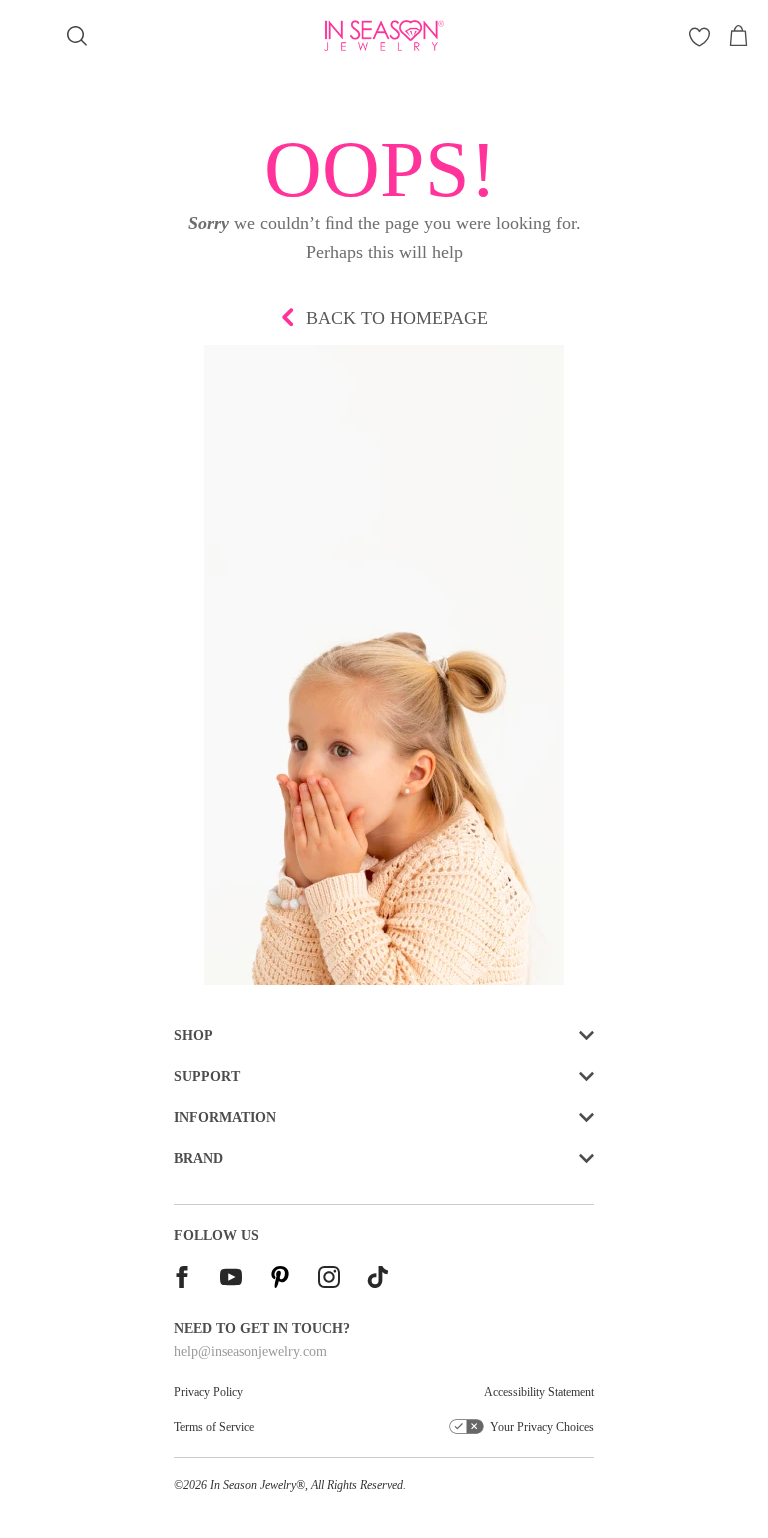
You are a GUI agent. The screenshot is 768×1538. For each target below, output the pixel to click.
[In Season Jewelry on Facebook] (182, 1279)
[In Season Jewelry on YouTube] (231, 1279)
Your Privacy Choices (542, 1427)
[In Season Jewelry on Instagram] (329, 1279)
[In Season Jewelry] (384, 35)
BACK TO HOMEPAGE (397, 318)
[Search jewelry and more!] (77, 36)
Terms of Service (214, 1427)
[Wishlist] (699, 36)
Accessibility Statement (539, 1392)
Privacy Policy (208, 1392)
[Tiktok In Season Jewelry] (378, 1279)
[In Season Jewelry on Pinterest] (280, 1279)
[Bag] (738, 36)
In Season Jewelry (253, 1485)
